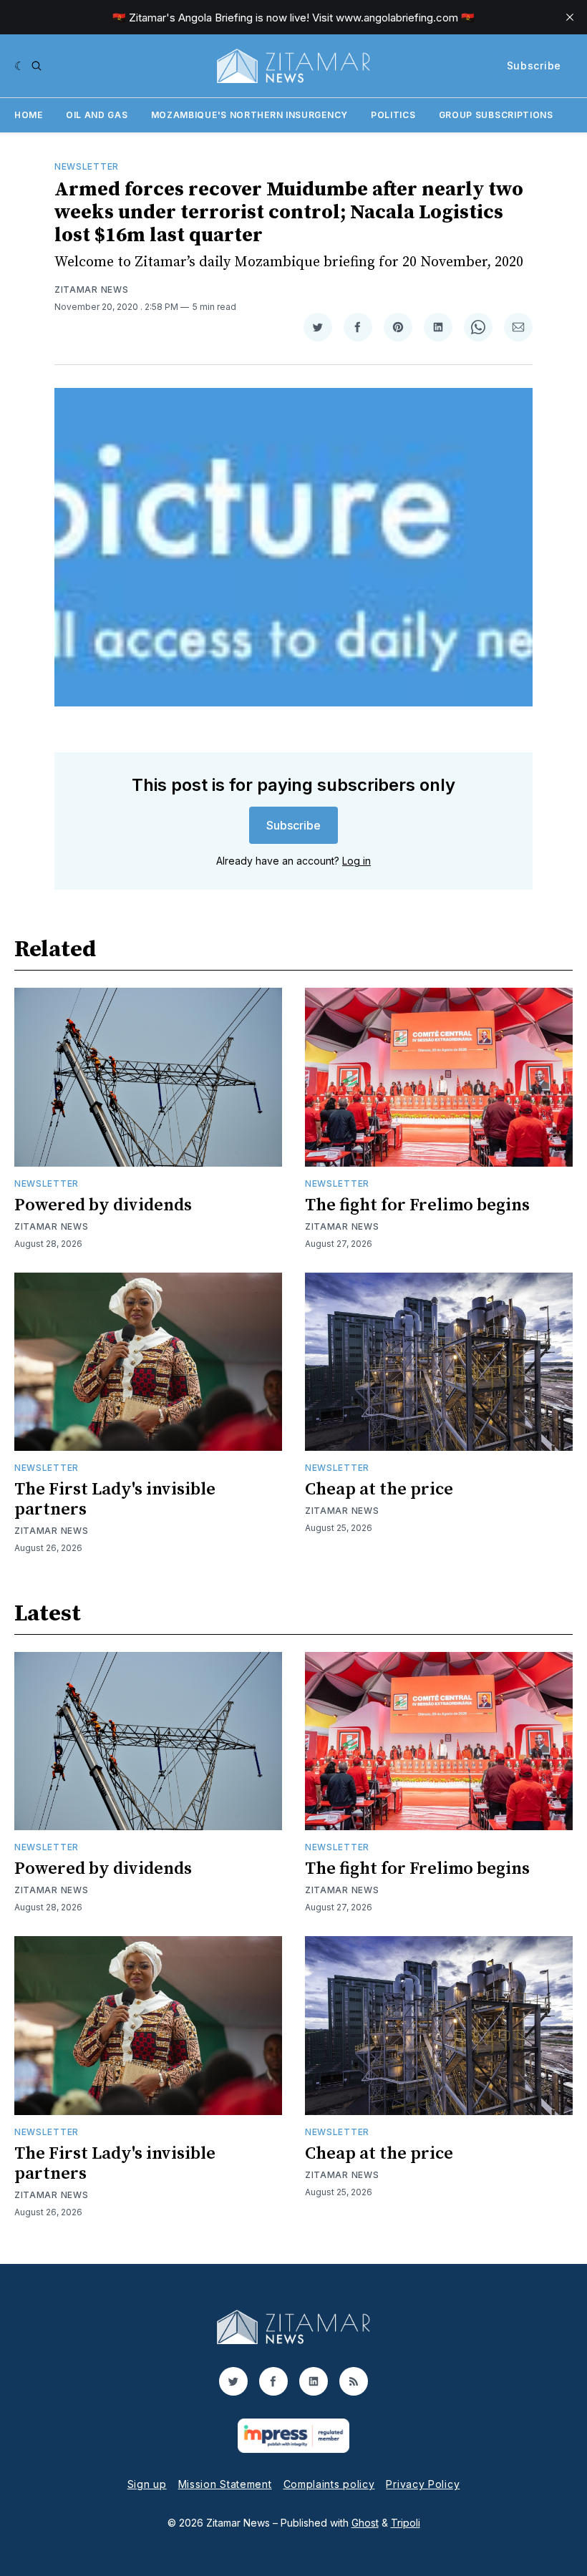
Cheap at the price (379, 1489)
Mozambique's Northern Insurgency (249, 115)
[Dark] (20, 66)
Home (29, 115)
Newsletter (87, 166)
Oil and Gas (97, 115)
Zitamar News (91, 290)
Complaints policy (329, 2484)
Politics (393, 115)
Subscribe (534, 65)
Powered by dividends (103, 1205)
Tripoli (406, 2523)
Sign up (147, 2484)
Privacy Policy (423, 2484)
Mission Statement (225, 2484)
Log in (356, 861)
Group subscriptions (496, 115)
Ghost (365, 2523)
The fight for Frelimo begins (417, 1205)
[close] (570, 17)
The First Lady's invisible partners (115, 1500)
